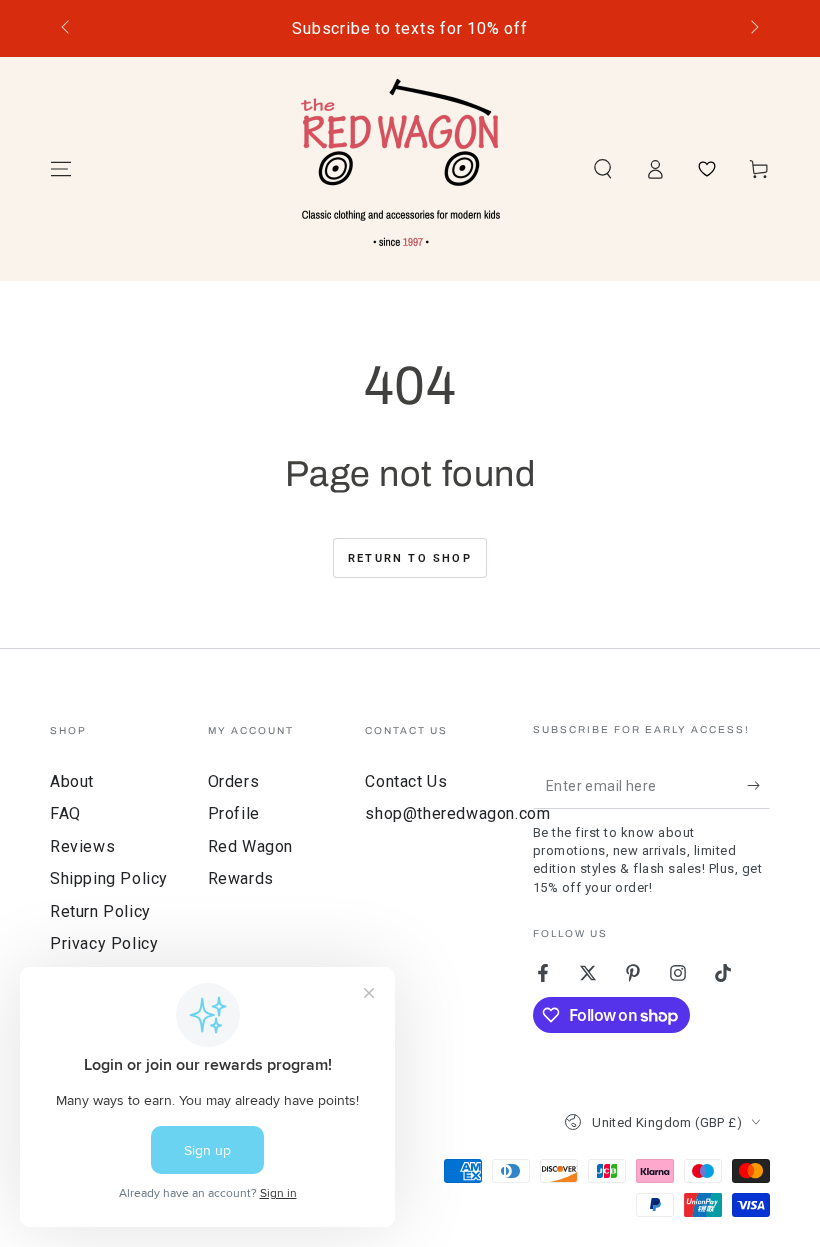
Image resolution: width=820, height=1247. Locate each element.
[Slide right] (753, 29)
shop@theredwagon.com (457, 813)
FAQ (65, 813)
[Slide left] (67, 29)
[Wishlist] (707, 169)
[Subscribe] (758, 786)
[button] (603, 169)
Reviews (82, 846)
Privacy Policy (104, 943)
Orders (234, 781)
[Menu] (61, 169)
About (72, 781)
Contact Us (406, 781)
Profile (234, 813)
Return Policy (100, 911)
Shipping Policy (109, 878)
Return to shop (410, 558)
